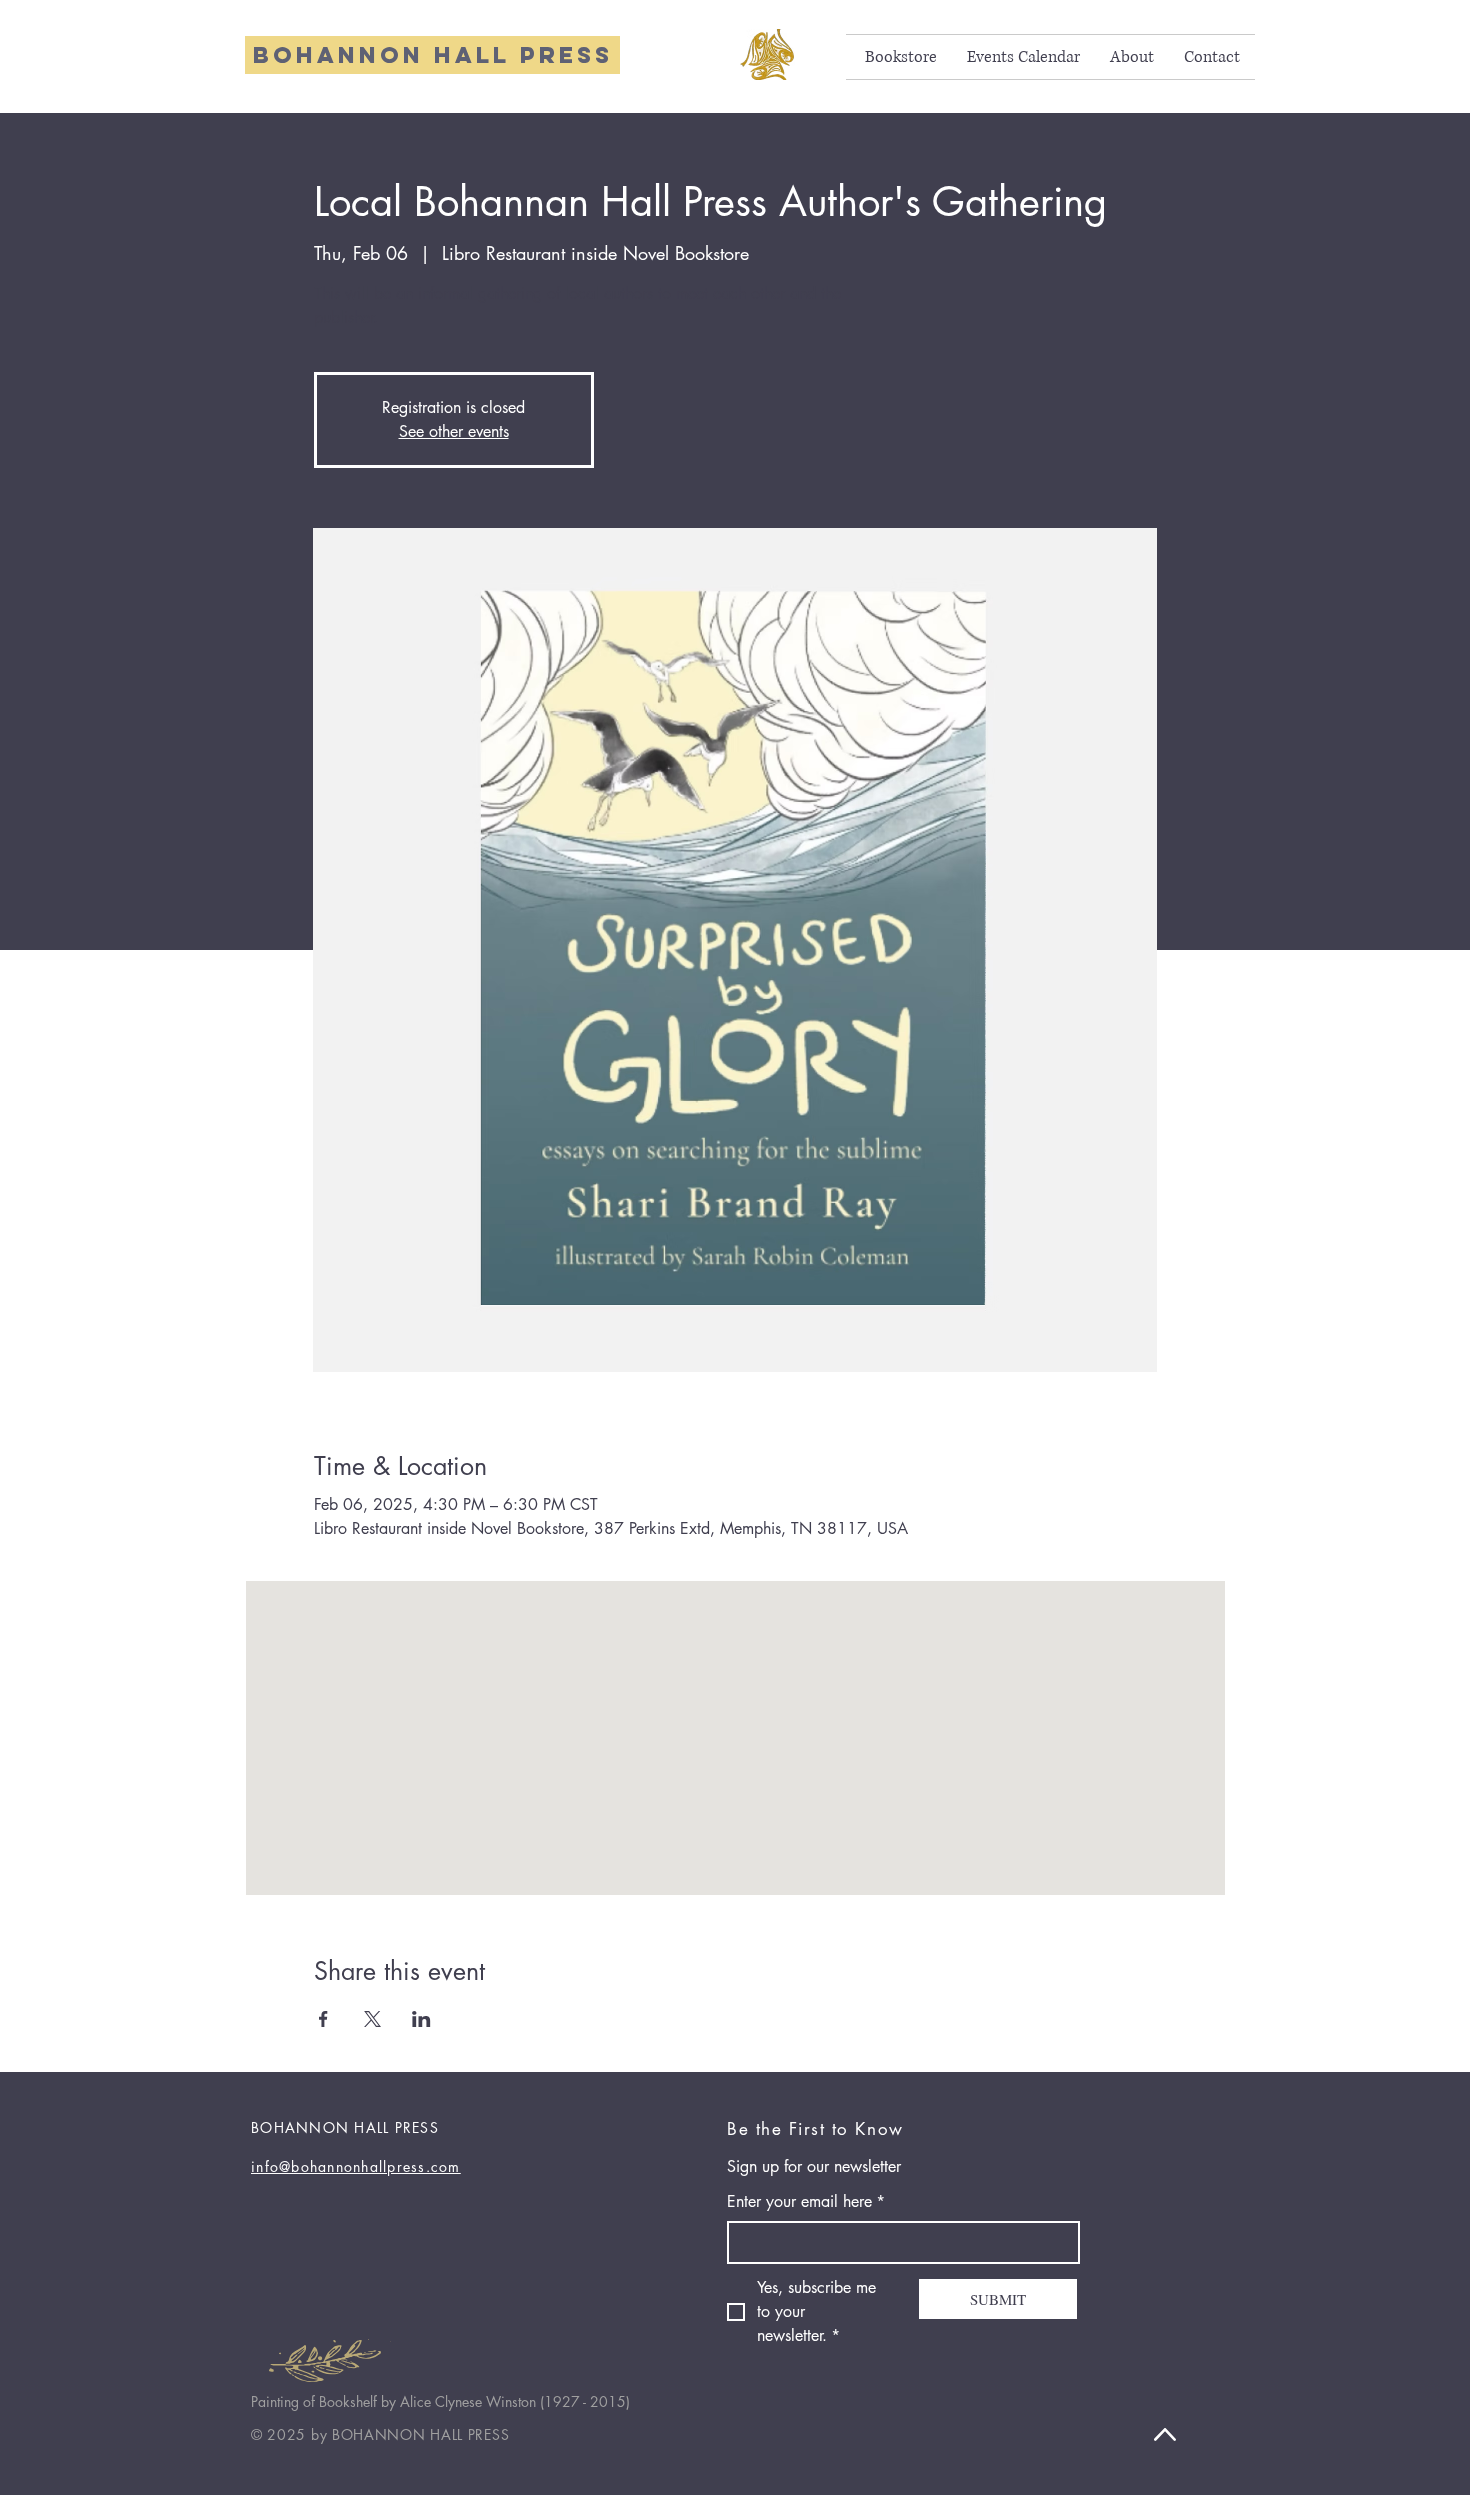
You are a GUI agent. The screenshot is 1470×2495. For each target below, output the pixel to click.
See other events (454, 431)
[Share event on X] (372, 2019)
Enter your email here (806, 2201)
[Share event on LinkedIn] (421, 2019)
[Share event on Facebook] (323, 2019)
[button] (901, 57)
